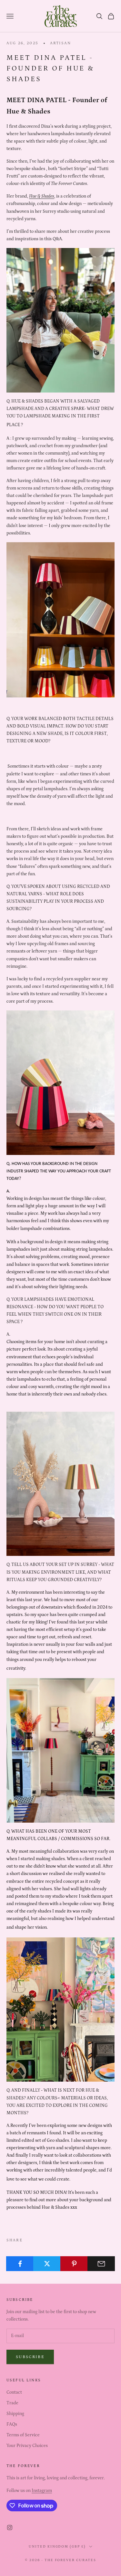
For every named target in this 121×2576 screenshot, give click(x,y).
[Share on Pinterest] (74, 2264)
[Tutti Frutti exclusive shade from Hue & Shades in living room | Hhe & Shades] (60, 1750)
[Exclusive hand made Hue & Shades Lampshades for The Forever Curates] (60, 1083)
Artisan (60, 43)
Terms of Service (23, 2435)
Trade (12, 2403)
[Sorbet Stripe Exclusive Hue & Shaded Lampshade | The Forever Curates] (60, 1483)
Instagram (42, 2491)
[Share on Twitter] (47, 2264)
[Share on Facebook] (20, 2264)
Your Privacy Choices (27, 2446)
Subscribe (30, 2357)
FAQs (12, 2424)
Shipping (15, 2414)
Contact (14, 2392)
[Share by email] (101, 2264)
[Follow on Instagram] (10, 2527)
